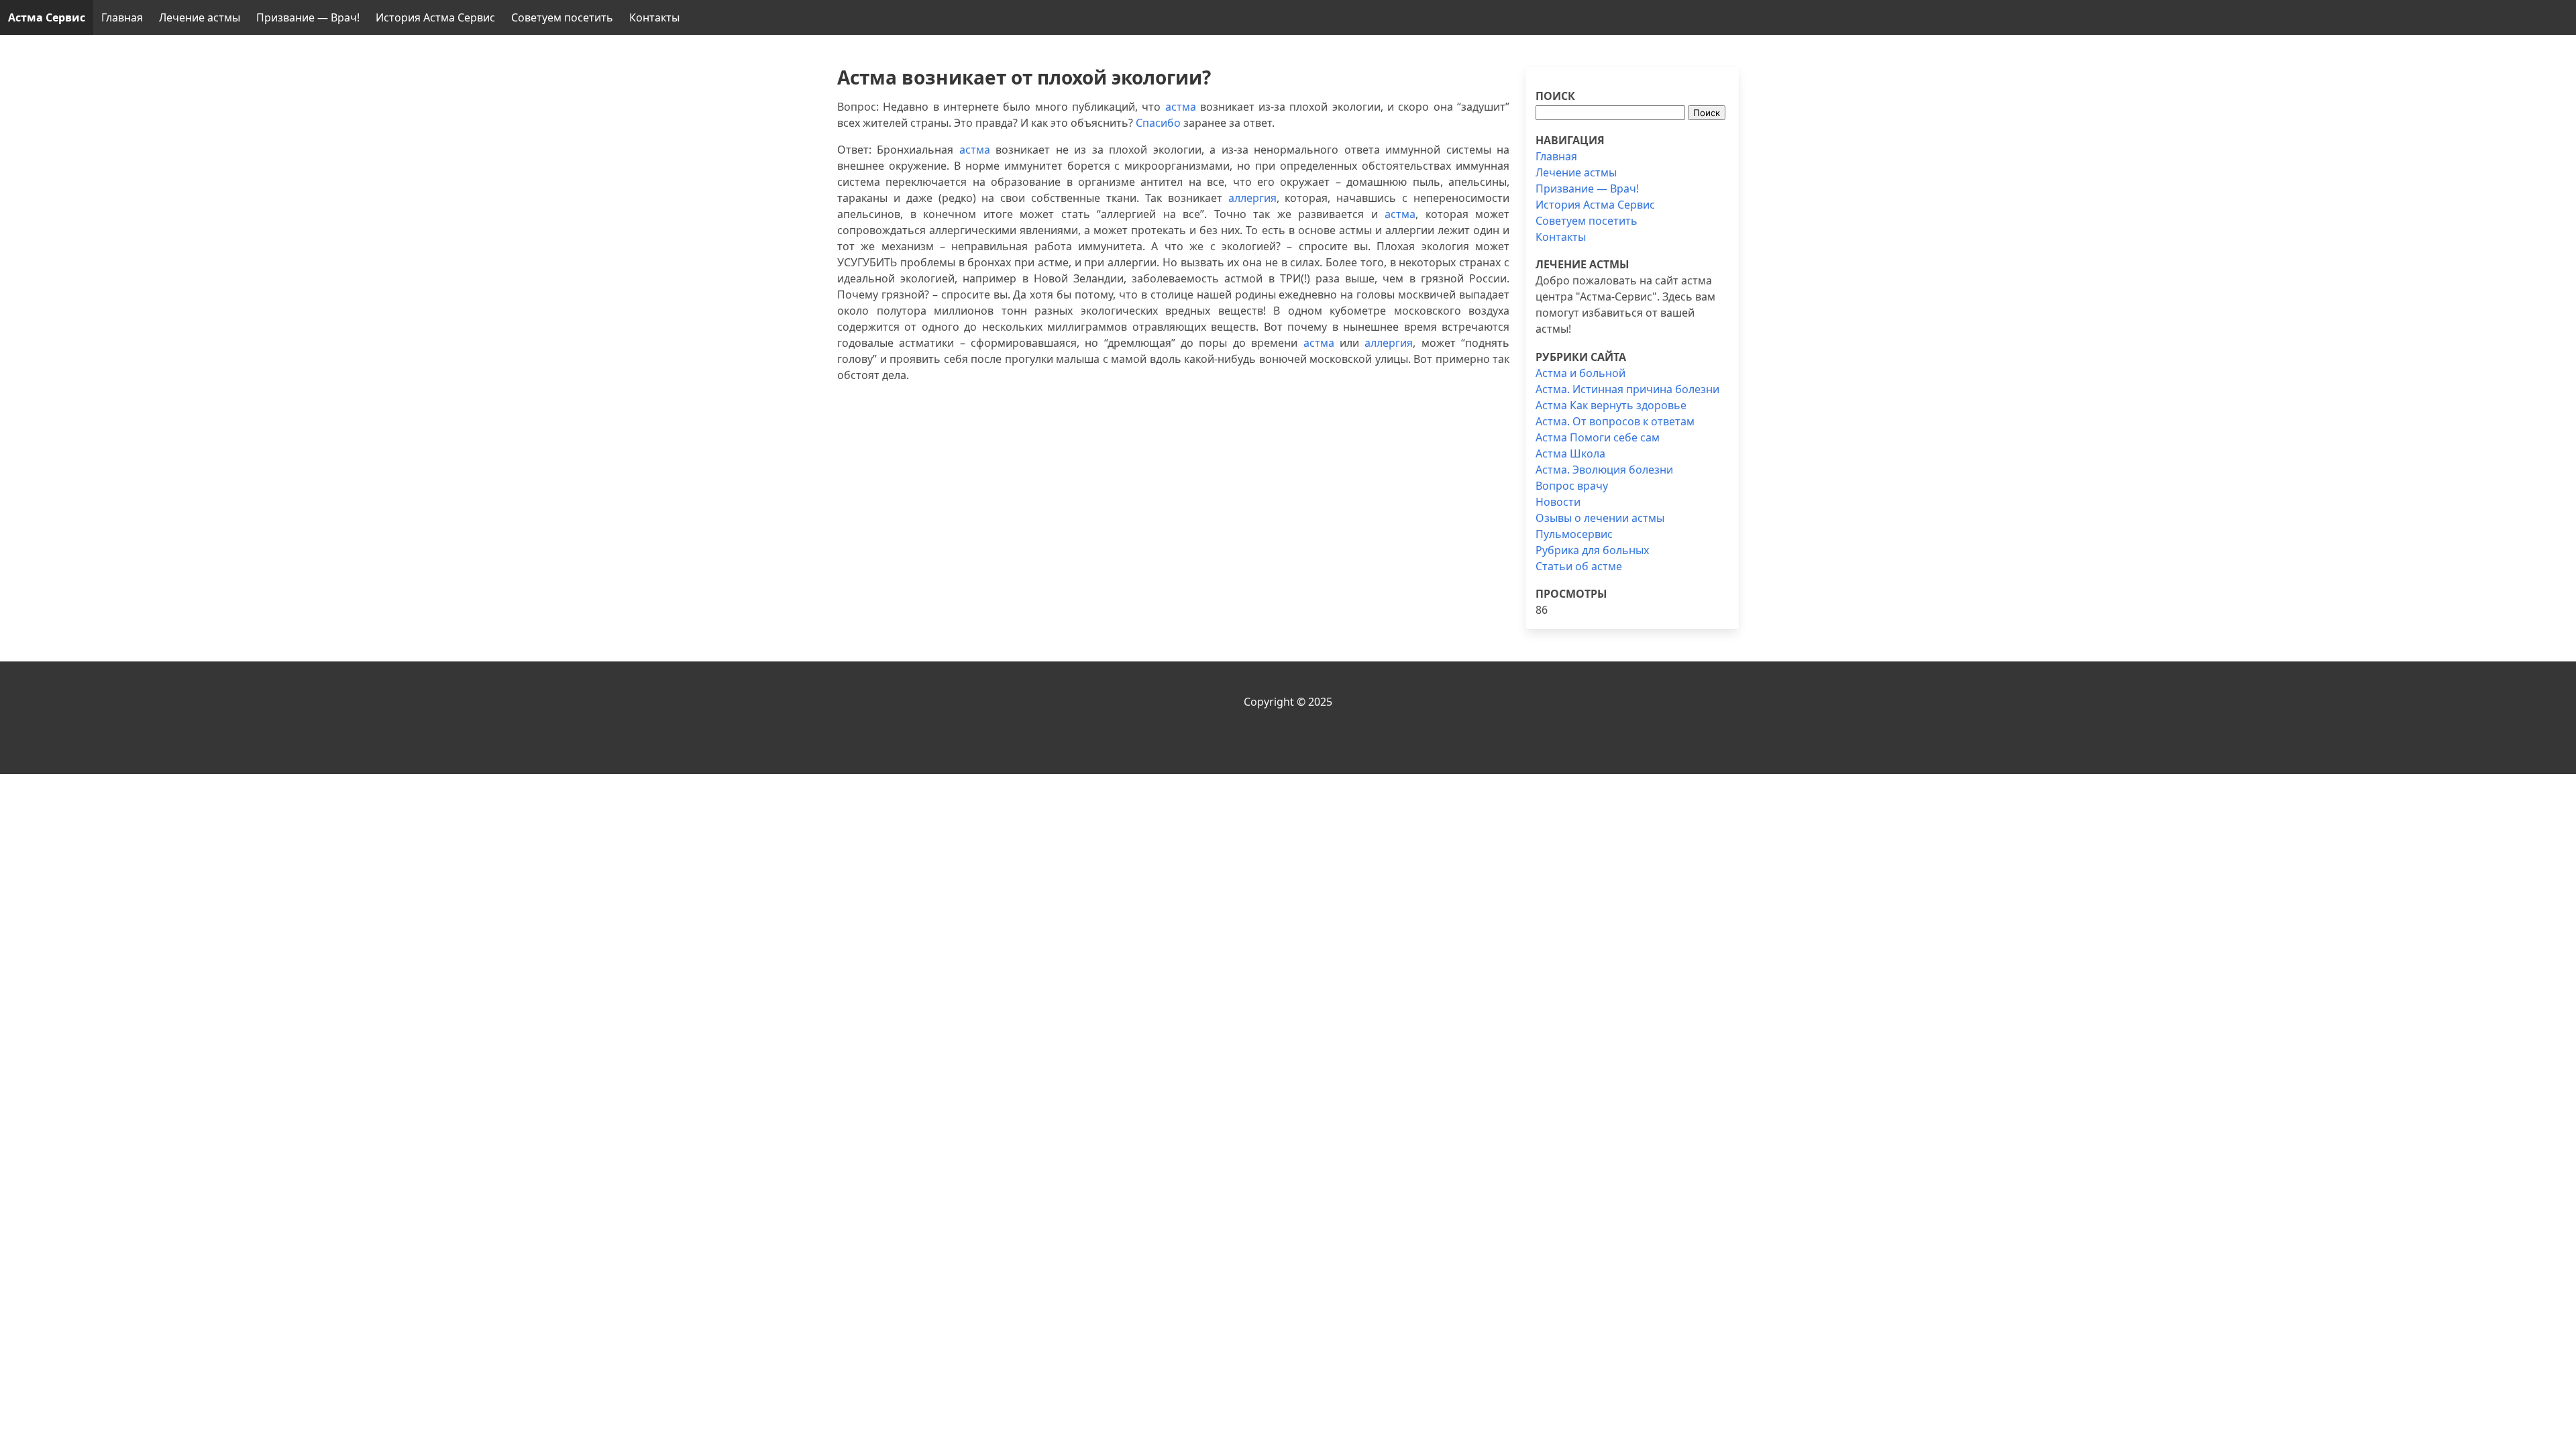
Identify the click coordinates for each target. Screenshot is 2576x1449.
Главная (122, 17)
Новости (1558, 502)
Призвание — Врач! (308, 17)
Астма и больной (1580, 373)
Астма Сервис (47, 17)
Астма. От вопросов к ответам (1615, 421)
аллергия (1252, 198)
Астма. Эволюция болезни (1604, 470)
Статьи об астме (1579, 566)
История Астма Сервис (435, 17)
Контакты (654, 17)
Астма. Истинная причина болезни (1627, 389)
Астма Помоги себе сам (1598, 437)
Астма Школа (1570, 453)
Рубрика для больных (1592, 550)
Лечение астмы (200, 17)
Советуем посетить (562, 17)
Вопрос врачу (1572, 486)
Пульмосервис (1574, 534)
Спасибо (1158, 123)
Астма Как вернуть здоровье (1611, 405)
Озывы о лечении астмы (1600, 518)
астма (1181, 107)
